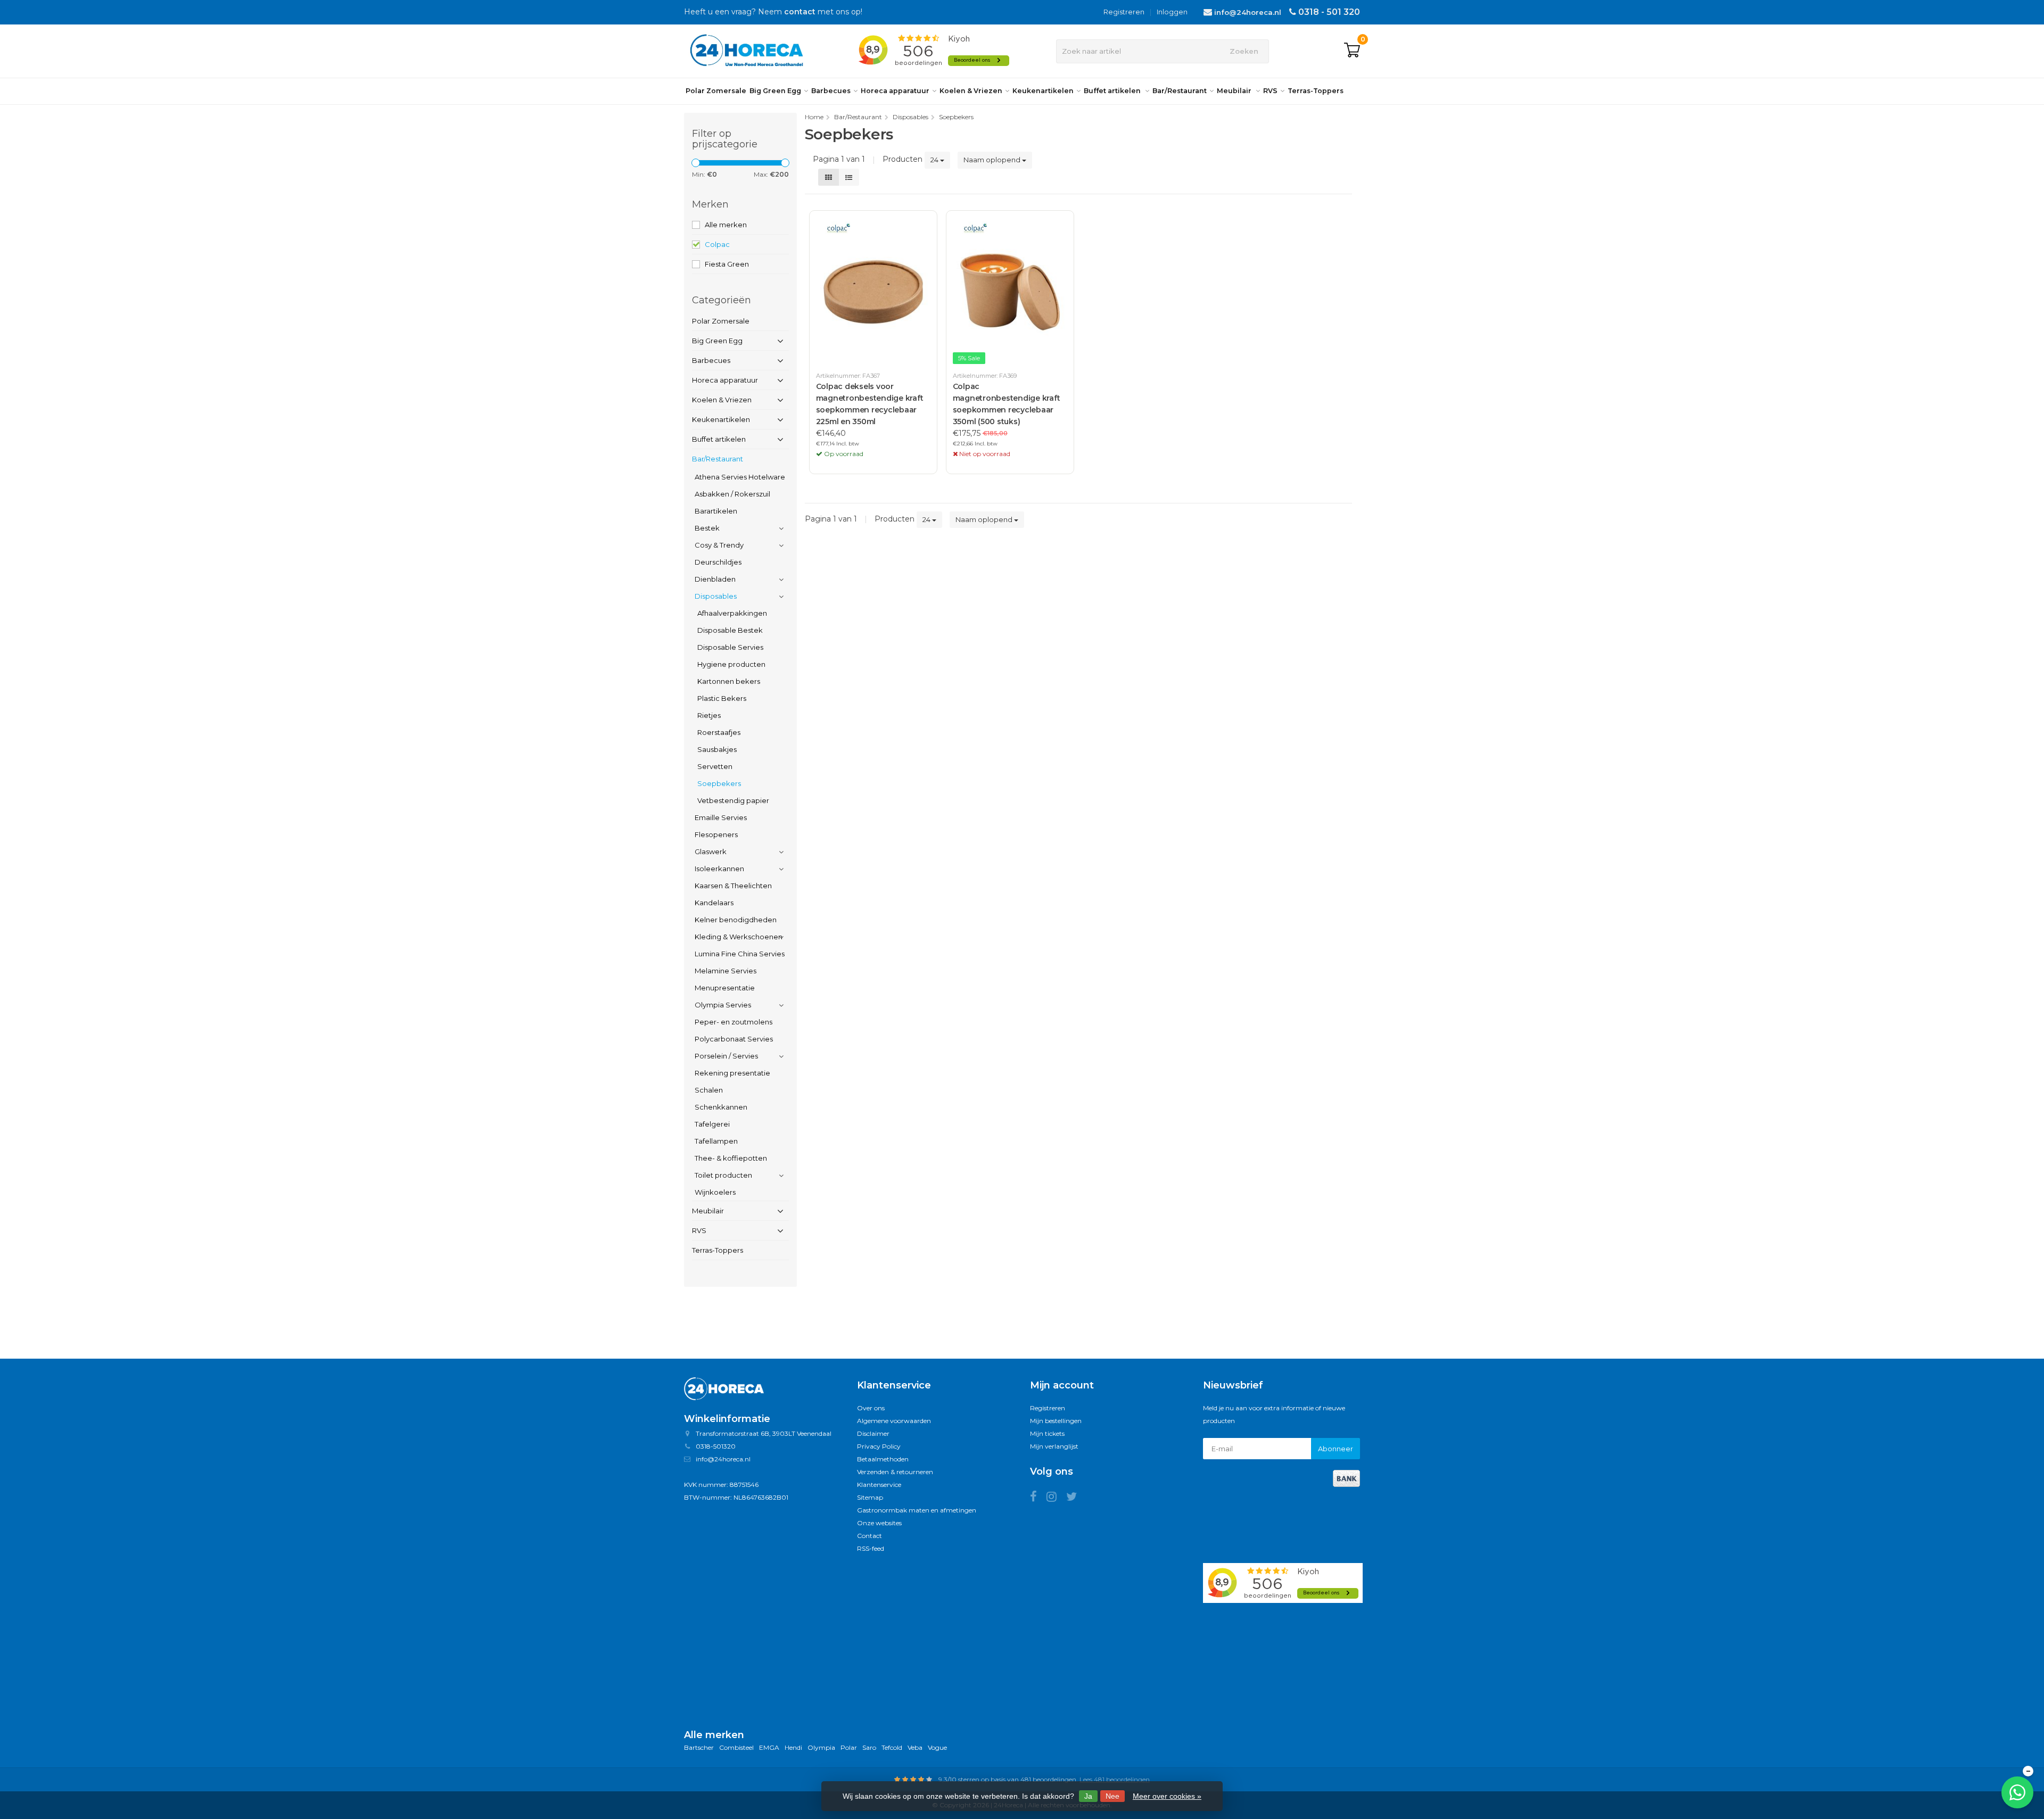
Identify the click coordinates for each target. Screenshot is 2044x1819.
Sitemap (870, 1497)
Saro (869, 1747)
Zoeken (1244, 51)
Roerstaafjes (719, 732)
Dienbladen (715, 579)
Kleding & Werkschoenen (739, 937)
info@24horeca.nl (1248, 12)
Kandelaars (714, 903)
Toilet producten (723, 1175)
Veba (915, 1747)
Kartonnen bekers (729, 681)
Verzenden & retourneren (895, 1472)
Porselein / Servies (726, 1056)
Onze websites (879, 1523)
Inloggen (1172, 12)
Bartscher (699, 1747)
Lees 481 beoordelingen (1115, 1779)
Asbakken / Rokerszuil (732, 494)
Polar (849, 1747)
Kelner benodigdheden (736, 920)
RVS (1270, 91)
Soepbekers (719, 783)
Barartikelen (716, 511)
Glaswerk (711, 851)
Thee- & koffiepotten (731, 1158)
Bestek (707, 528)
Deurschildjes (718, 562)
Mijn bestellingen (1056, 1421)
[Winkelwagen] (1352, 51)
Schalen (709, 1090)
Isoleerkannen (719, 869)
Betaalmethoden (883, 1459)
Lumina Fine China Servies (740, 954)
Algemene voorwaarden (894, 1421)
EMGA (769, 1747)
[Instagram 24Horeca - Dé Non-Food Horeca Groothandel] (1056, 1498)
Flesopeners (716, 834)
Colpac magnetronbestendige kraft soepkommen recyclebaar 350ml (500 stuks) (1007, 404)
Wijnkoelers (715, 1192)
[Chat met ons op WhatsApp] (2017, 1792)
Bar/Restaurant (1180, 91)
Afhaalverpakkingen (732, 613)
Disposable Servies (730, 647)
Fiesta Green (727, 264)
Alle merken (726, 225)
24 (935, 160)
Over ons (871, 1408)
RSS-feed (871, 1548)
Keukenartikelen (1043, 91)
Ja (1088, 1796)
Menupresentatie (725, 988)
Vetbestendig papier (733, 800)
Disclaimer (873, 1433)
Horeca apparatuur (895, 91)
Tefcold (892, 1747)
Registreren (1124, 12)
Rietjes (709, 715)
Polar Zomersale (716, 91)
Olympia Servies (723, 1005)
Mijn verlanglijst (1054, 1446)
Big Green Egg (775, 91)
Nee (1112, 1796)
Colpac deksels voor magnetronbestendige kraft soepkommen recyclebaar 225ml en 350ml (870, 404)
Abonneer (1336, 1449)
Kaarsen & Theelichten (733, 886)
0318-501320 (716, 1446)
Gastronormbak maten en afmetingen (917, 1510)
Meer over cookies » (1167, 1796)
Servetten (715, 766)
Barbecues (831, 91)
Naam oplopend (993, 160)
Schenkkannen (721, 1107)
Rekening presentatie (732, 1073)
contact (800, 12)
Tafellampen (716, 1141)
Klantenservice (879, 1485)
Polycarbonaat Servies (734, 1039)
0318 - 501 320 (1329, 12)
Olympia (821, 1747)
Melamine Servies (726, 971)
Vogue (937, 1747)
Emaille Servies (721, 817)
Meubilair (1235, 91)
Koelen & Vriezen (971, 91)
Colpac (717, 244)
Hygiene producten (731, 664)
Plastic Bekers (722, 698)
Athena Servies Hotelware (740, 477)
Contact (869, 1536)
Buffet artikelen (1113, 91)
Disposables (716, 596)
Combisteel (736, 1747)
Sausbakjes (717, 749)
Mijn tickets (1047, 1433)
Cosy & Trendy (719, 545)
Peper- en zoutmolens (733, 1022)
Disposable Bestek (730, 630)
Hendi (793, 1747)
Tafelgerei (712, 1124)
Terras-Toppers (1316, 91)
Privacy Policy (879, 1446)
